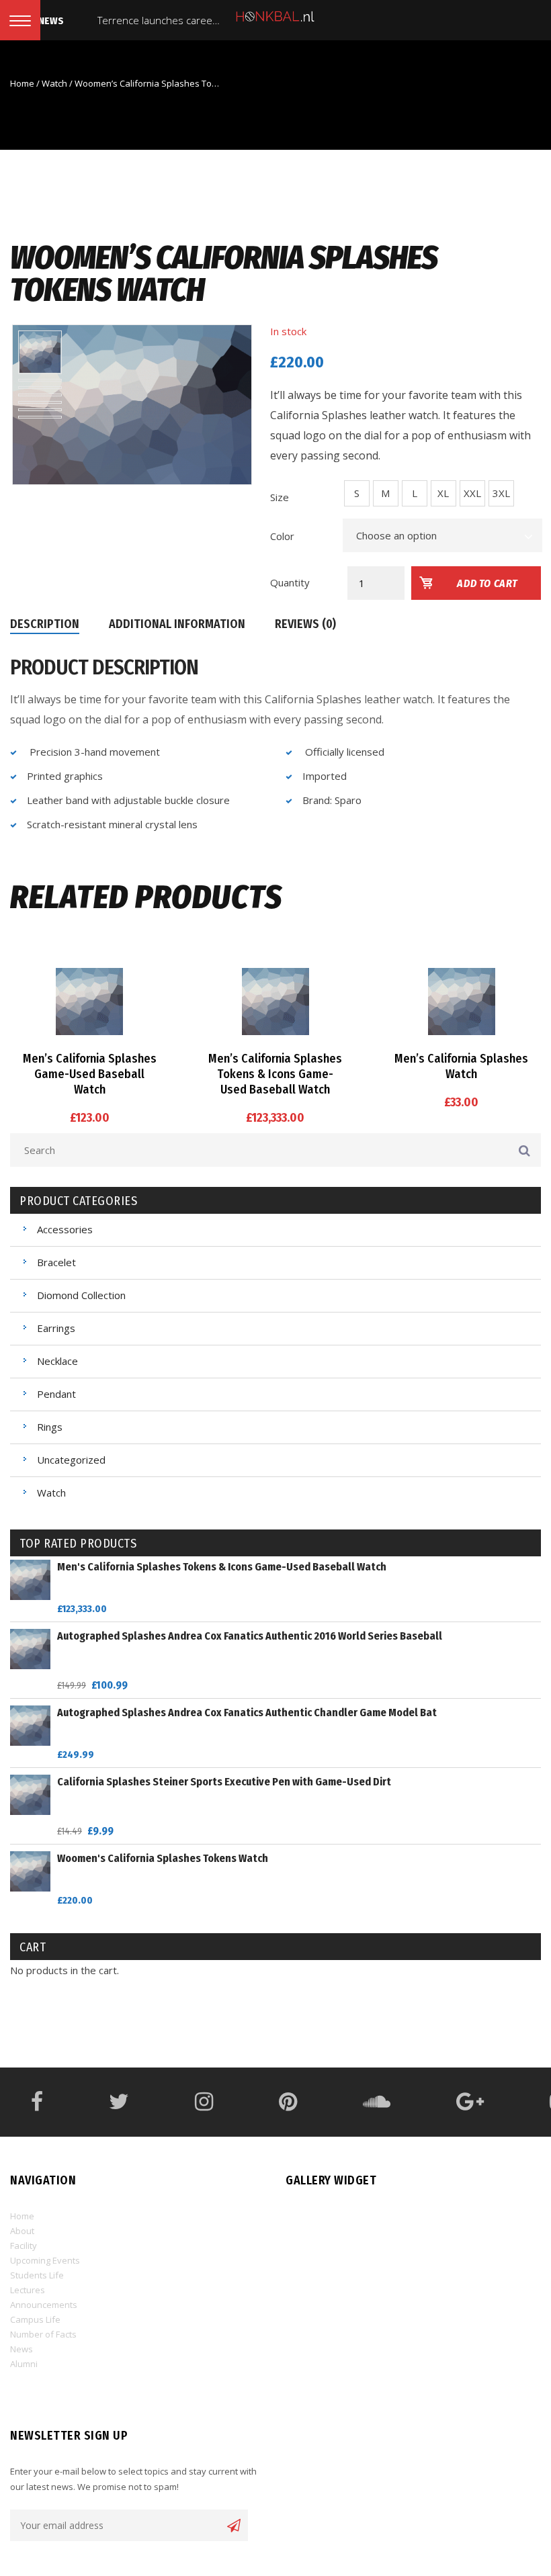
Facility (24, 2246)
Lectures (28, 2290)
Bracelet (56, 1262)
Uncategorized (71, 1460)
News (22, 2349)
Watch (54, 83)
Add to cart (488, 583)
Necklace (57, 1361)
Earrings (56, 1328)
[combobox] (443, 535)
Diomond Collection (81, 1295)
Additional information (177, 624)
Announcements (44, 2305)
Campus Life (35, 2319)
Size (280, 497)
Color (282, 536)
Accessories (65, 1229)
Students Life (37, 2275)
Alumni (24, 2364)
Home (22, 83)
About (22, 2231)
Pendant (56, 1394)
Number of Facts (43, 2334)
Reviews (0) (305, 624)
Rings (50, 1427)
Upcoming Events (45, 2260)
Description (45, 624)
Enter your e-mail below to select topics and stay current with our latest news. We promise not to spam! (133, 2479)
